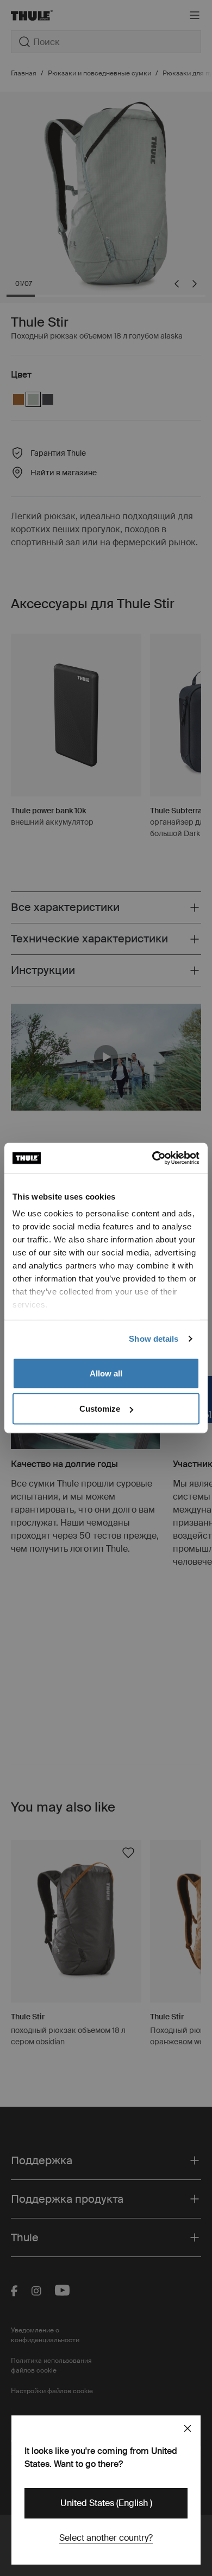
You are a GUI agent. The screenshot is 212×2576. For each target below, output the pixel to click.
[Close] (188, 2428)
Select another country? (106, 2538)
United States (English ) (106, 2503)
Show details (154, 1339)
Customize (100, 1409)
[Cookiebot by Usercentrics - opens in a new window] (152, 1158)
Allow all (106, 1373)
